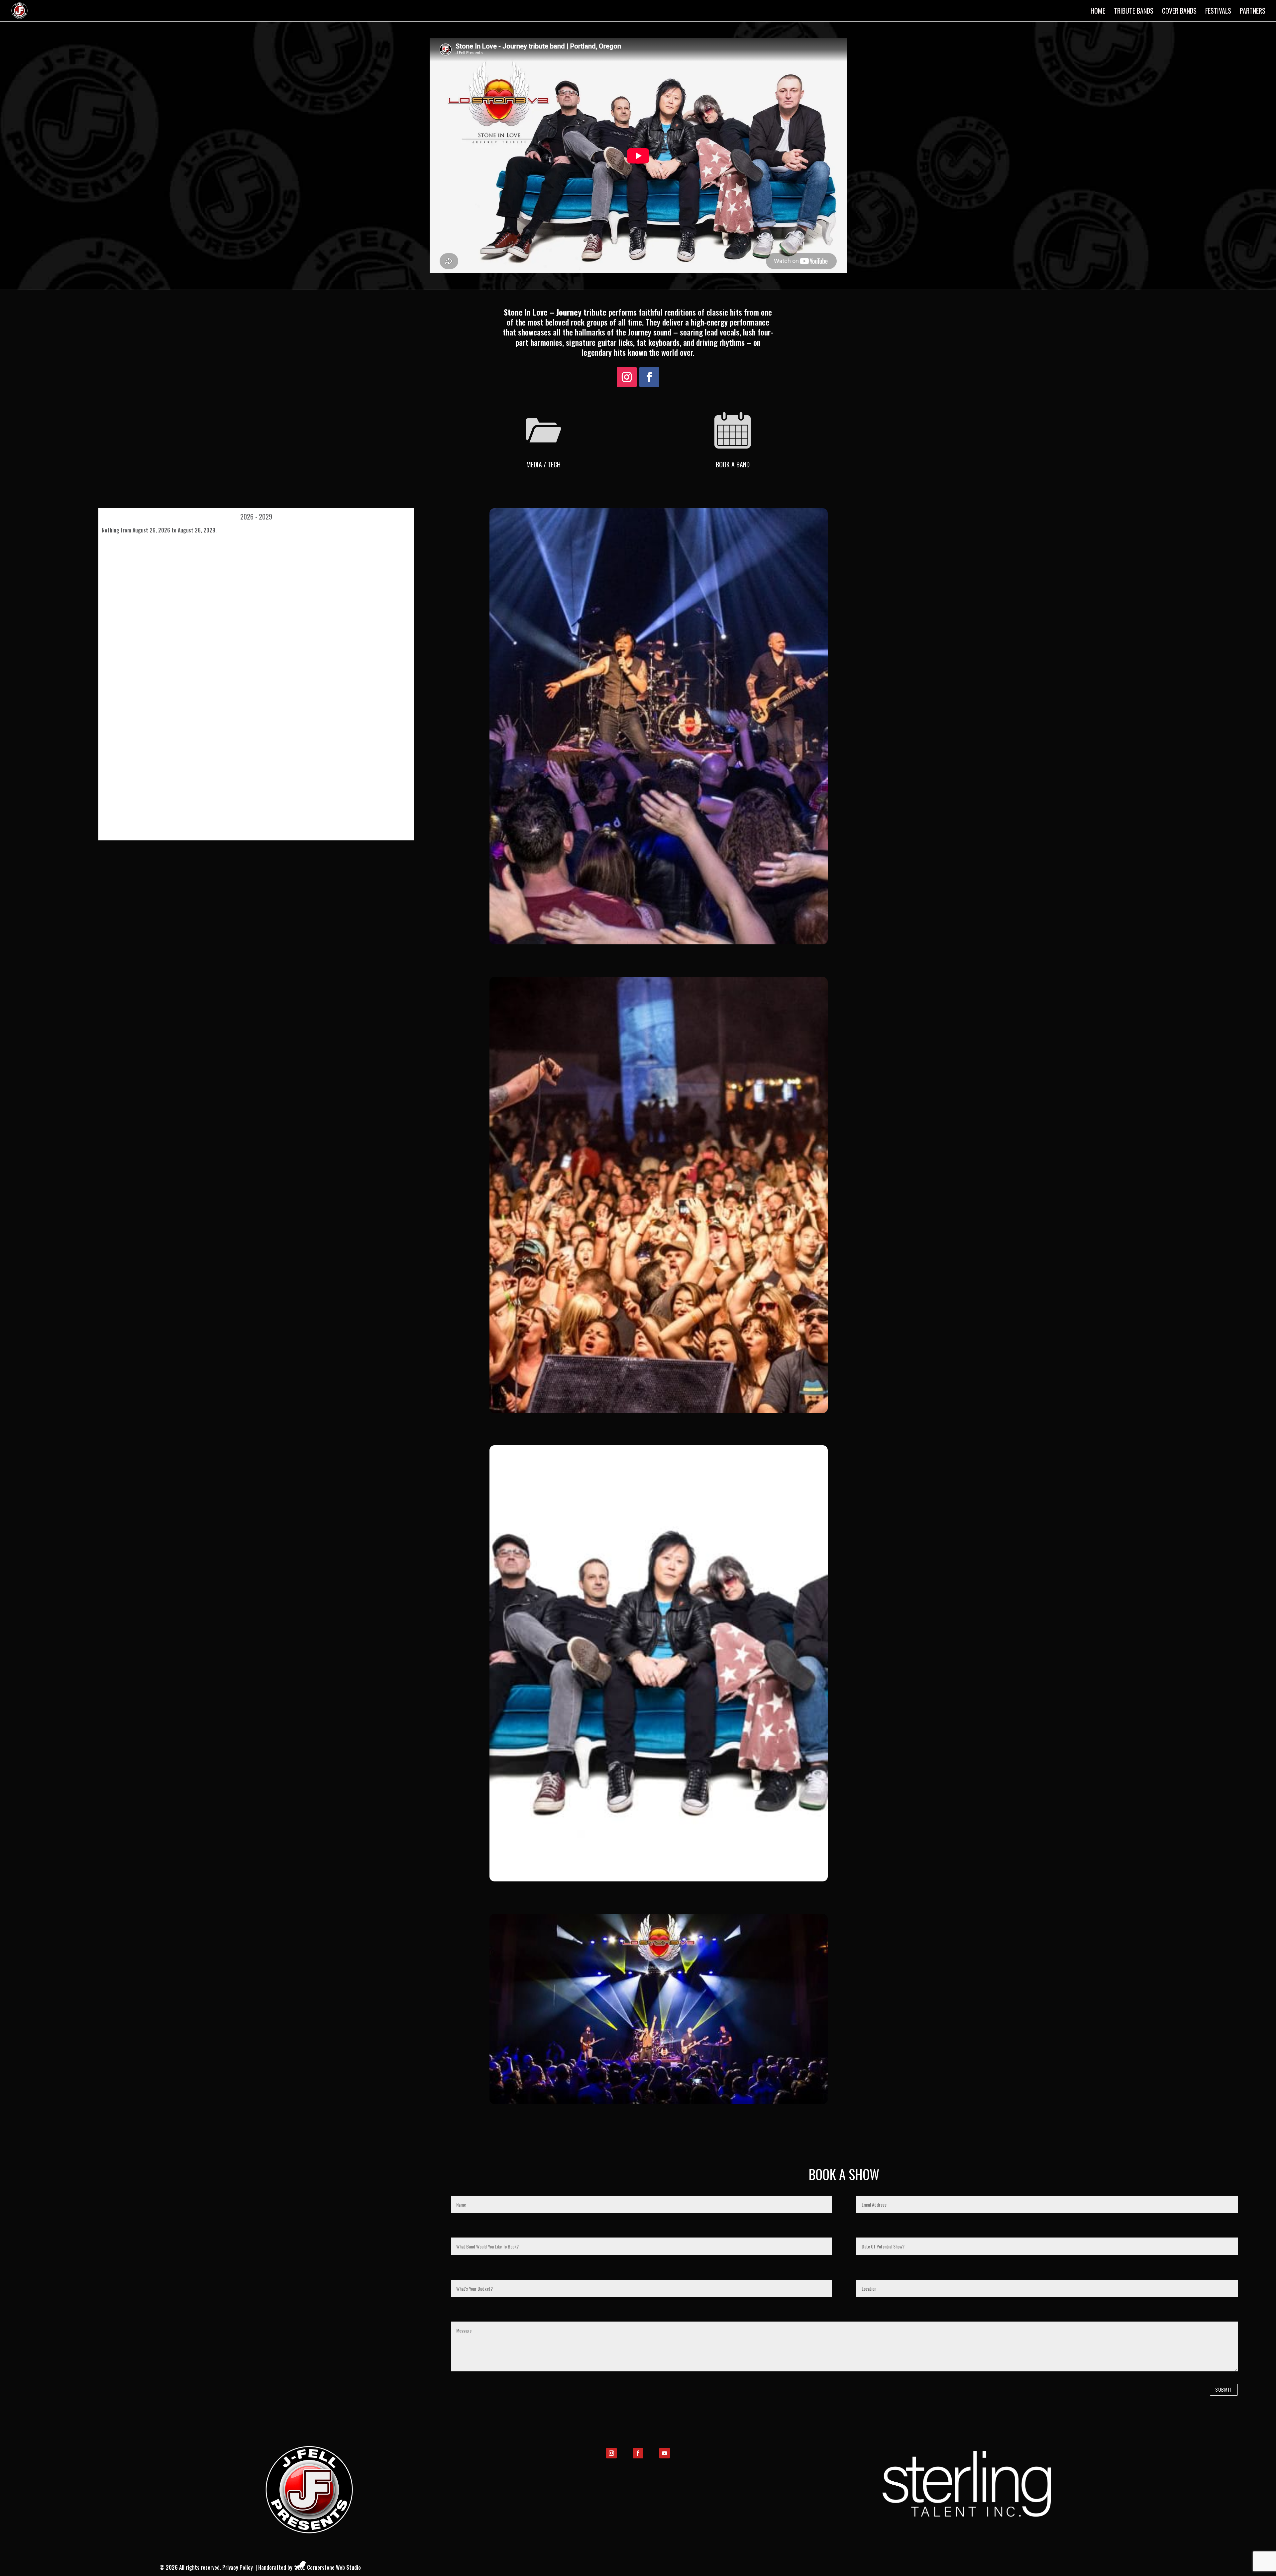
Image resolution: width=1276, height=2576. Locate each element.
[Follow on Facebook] (649, 377)
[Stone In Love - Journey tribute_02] (659, 942)
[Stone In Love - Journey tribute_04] (659, 1411)
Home (1098, 12)
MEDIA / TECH (543, 464)
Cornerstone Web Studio (334, 2567)
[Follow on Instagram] (627, 377)
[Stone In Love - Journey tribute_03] (659, 2102)
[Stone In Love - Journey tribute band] (659, 1879)
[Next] (380, 517)
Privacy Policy (238, 2567)
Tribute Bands (1134, 12)
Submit (1224, 2389)
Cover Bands (1179, 12)
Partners (1253, 12)
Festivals (1218, 12)
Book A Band (733, 464)
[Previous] (133, 517)
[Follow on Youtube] (665, 2453)
